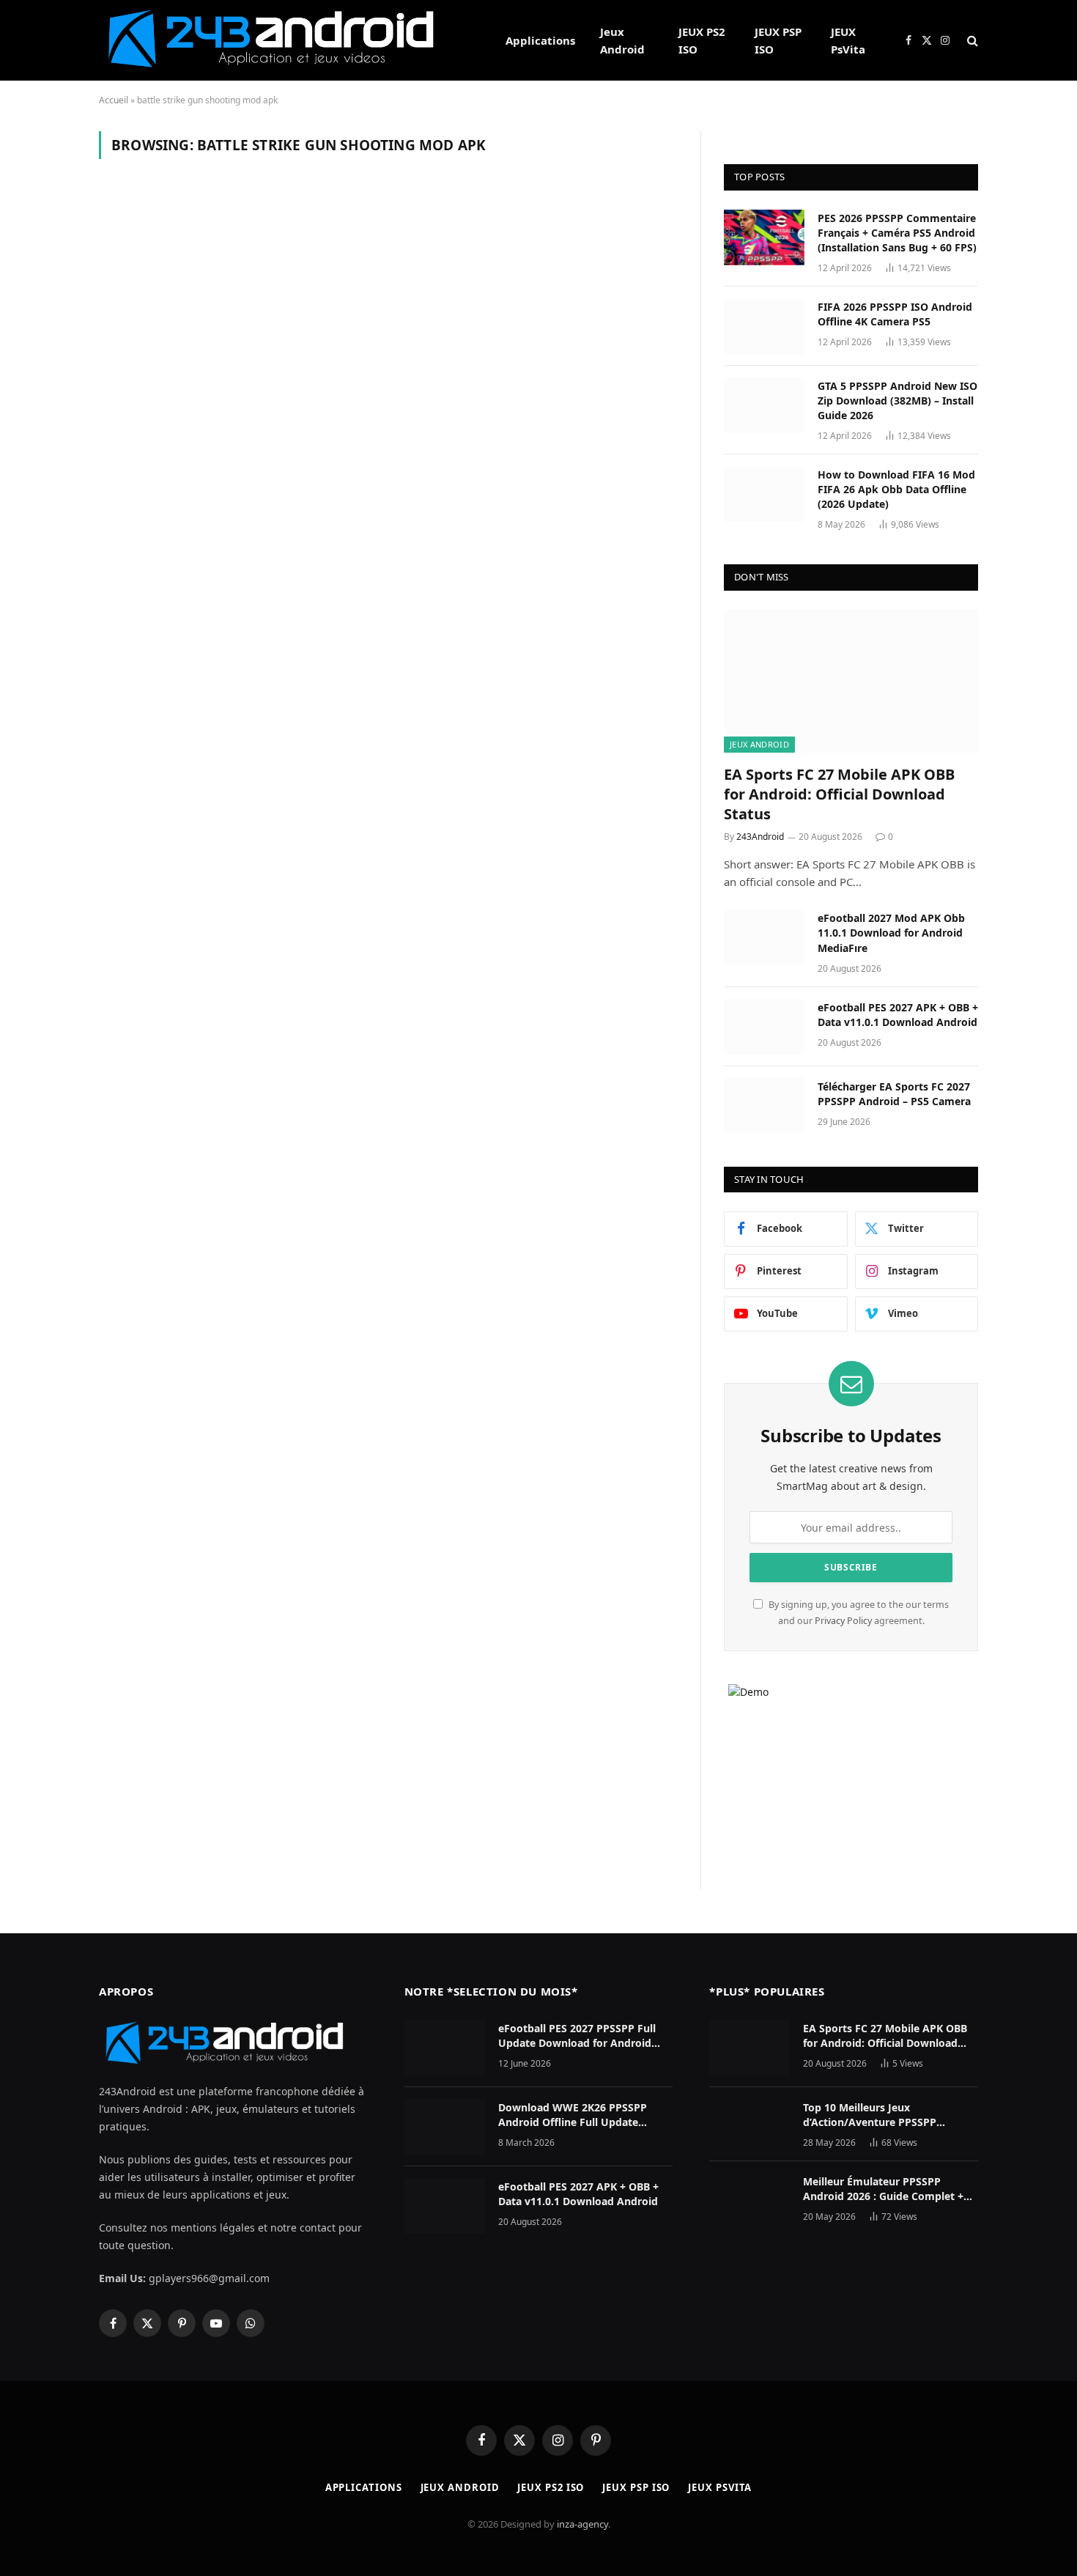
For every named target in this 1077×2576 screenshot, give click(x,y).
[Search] (971, 41)
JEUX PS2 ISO (702, 40)
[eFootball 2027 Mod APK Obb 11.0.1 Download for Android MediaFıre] (764, 937)
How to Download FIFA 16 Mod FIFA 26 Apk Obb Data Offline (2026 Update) (896, 489)
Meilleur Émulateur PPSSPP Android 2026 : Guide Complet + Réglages (883, 2189)
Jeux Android (622, 40)
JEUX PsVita (848, 40)
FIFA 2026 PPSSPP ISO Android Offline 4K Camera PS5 (895, 314)
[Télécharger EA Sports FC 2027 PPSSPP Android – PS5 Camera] (764, 1106)
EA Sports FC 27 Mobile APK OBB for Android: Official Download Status (839, 794)
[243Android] (283, 40)
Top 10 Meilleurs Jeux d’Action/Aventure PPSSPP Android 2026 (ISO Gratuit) (870, 2115)
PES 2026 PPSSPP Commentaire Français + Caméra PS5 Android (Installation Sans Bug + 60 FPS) (897, 233)
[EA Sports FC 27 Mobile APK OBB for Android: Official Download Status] (851, 681)
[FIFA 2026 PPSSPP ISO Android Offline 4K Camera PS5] (764, 326)
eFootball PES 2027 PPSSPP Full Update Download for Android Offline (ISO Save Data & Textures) (584, 2036)
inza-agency (582, 2524)
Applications (540, 40)
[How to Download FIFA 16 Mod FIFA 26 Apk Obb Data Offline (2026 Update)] (764, 494)
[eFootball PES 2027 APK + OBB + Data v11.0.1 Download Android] (764, 1027)
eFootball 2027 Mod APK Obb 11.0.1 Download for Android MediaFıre (891, 933)
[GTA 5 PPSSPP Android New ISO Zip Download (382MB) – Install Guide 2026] (764, 405)
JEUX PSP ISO (778, 40)
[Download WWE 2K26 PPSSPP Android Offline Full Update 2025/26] (445, 2127)
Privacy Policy (843, 1621)
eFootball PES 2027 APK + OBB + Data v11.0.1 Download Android (898, 1015)
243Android (760, 837)
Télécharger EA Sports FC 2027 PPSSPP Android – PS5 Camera (894, 1094)
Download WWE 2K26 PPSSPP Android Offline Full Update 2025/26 (573, 2115)
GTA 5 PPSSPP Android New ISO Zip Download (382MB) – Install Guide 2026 (897, 401)
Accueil (114, 100)
